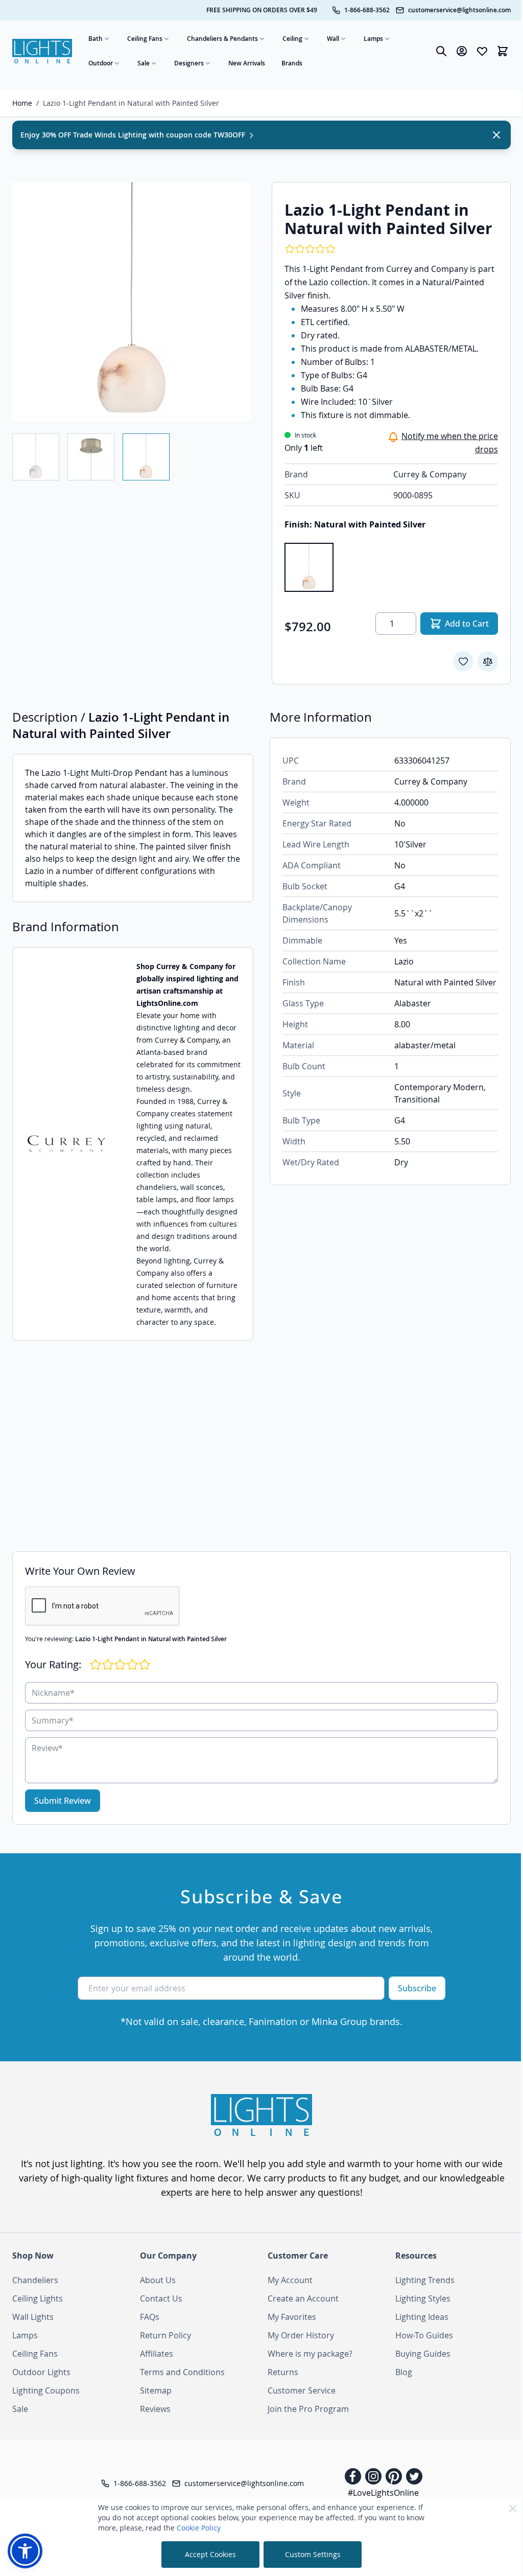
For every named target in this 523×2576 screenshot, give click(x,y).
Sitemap (156, 2390)
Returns (283, 2372)
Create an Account (303, 2298)
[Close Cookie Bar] (513, 2509)
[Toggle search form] (441, 51)
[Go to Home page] (42, 51)
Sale (144, 63)
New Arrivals (247, 63)
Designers (189, 63)
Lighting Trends (425, 2280)
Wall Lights (33, 2317)
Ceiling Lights (38, 2298)
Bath (96, 39)
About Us (158, 2280)
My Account (290, 2280)
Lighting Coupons (46, 2390)
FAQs (150, 2317)
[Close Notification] (496, 135)
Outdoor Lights (41, 2372)
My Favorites (292, 2317)
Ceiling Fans (145, 39)
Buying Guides (423, 2354)
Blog (404, 2372)
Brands (292, 63)
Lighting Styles (423, 2298)
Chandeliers (35, 2280)
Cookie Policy (199, 2528)
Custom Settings (313, 2554)
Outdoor (101, 63)
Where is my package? (310, 2354)
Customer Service (302, 2390)
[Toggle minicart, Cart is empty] (503, 51)
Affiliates (157, 2354)
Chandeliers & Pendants (222, 39)
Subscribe (417, 1988)
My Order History (301, 2335)
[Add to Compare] (488, 661)
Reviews (155, 2409)
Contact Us (161, 2298)
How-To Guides (424, 2335)
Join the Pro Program (308, 2409)
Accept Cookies (210, 2554)
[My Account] (462, 51)
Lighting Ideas (422, 2317)
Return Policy (165, 2335)
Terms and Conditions (182, 2372)
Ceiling (292, 39)
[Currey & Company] (66, 1144)
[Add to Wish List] (463, 661)
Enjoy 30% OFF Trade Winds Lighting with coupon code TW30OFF (134, 135)
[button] (25, 2551)
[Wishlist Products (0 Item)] (482, 51)
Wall (333, 39)
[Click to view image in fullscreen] (132, 302)
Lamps (373, 39)
